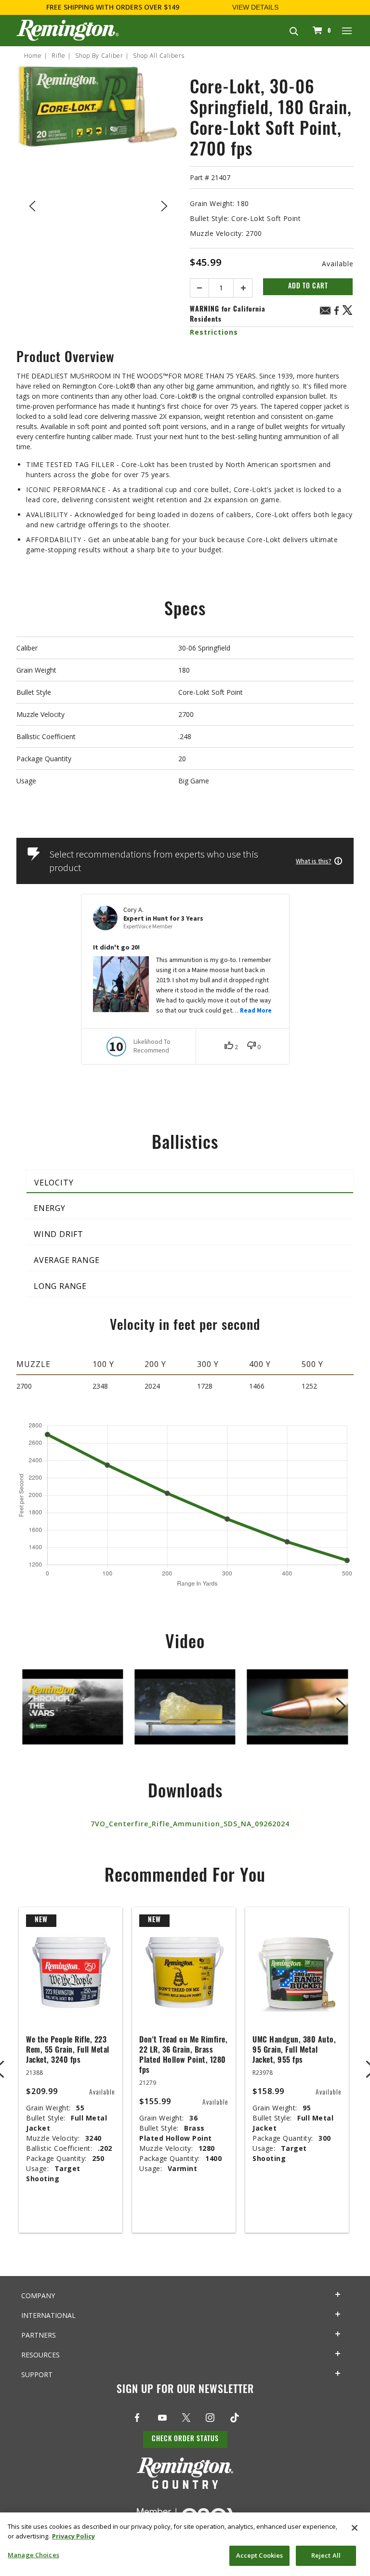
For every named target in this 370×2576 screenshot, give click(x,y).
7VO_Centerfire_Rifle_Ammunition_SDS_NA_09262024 (190, 1824)
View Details (255, 7)
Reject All (326, 2555)
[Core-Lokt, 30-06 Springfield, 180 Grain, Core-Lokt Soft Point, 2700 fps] (98, 204)
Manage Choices (33, 2555)
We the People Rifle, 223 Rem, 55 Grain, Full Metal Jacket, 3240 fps (68, 2051)
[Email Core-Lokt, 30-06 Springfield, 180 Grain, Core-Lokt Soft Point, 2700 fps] (325, 312)
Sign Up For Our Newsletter (185, 2390)
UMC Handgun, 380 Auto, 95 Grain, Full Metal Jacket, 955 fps (294, 2051)
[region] (185, 2544)
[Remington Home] (68, 30)
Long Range (60, 1286)
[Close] (355, 2528)
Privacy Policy (73, 2536)
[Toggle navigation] (347, 30)
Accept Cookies (260, 2555)
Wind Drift (59, 1234)
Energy (50, 1208)
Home (33, 56)
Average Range (66, 1260)
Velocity (54, 1183)
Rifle (59, 56)
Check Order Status (185, 2439)
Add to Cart (308, 287)
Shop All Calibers (159, 56)
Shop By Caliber (99, 56)
